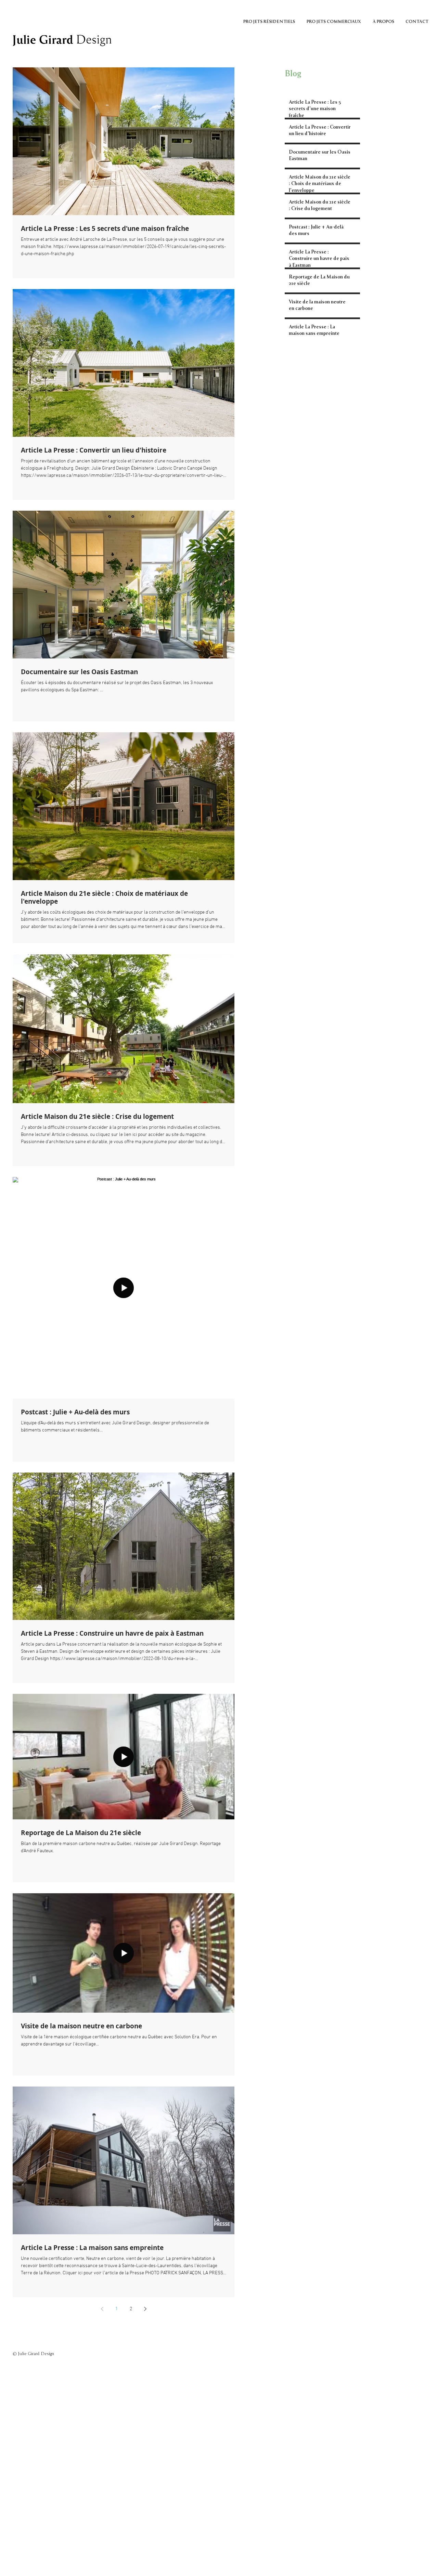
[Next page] (145, 2309)
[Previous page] (102, 2309)
